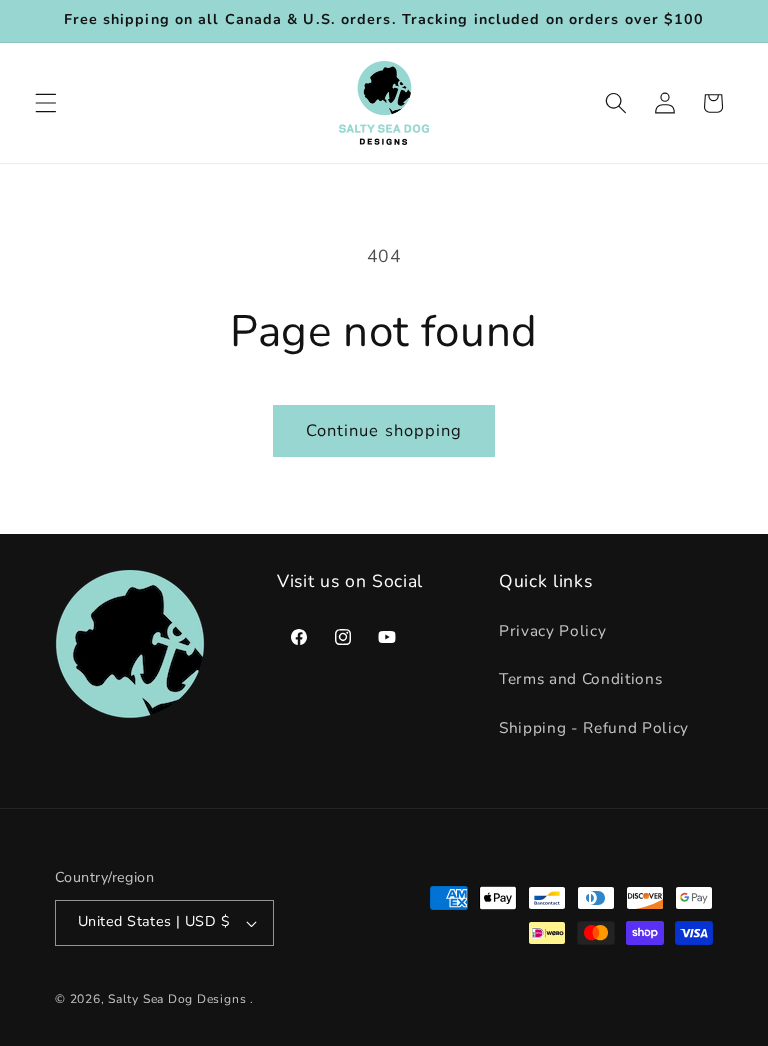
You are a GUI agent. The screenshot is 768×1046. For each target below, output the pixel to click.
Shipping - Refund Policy (594, 727)
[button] (46, 103)
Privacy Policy (552, 630)
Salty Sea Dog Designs (177, 999)
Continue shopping (384, 430)
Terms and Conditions (580, 678)
